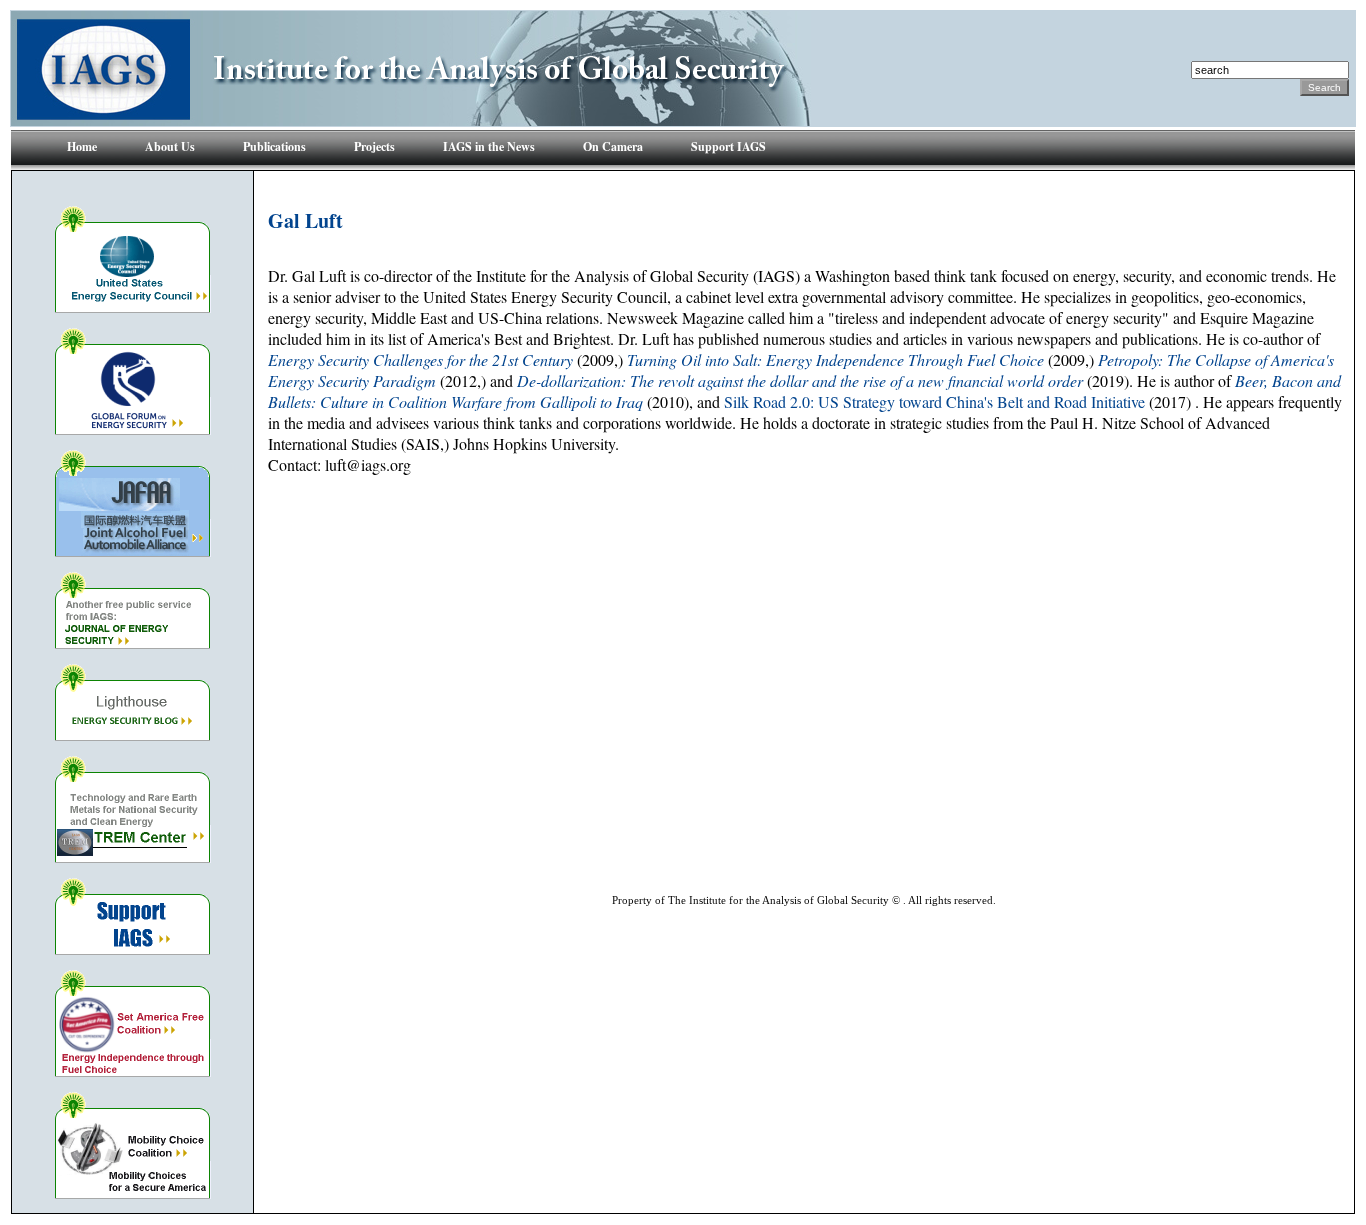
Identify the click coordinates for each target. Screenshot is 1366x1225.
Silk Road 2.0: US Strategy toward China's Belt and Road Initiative (934, 401)
